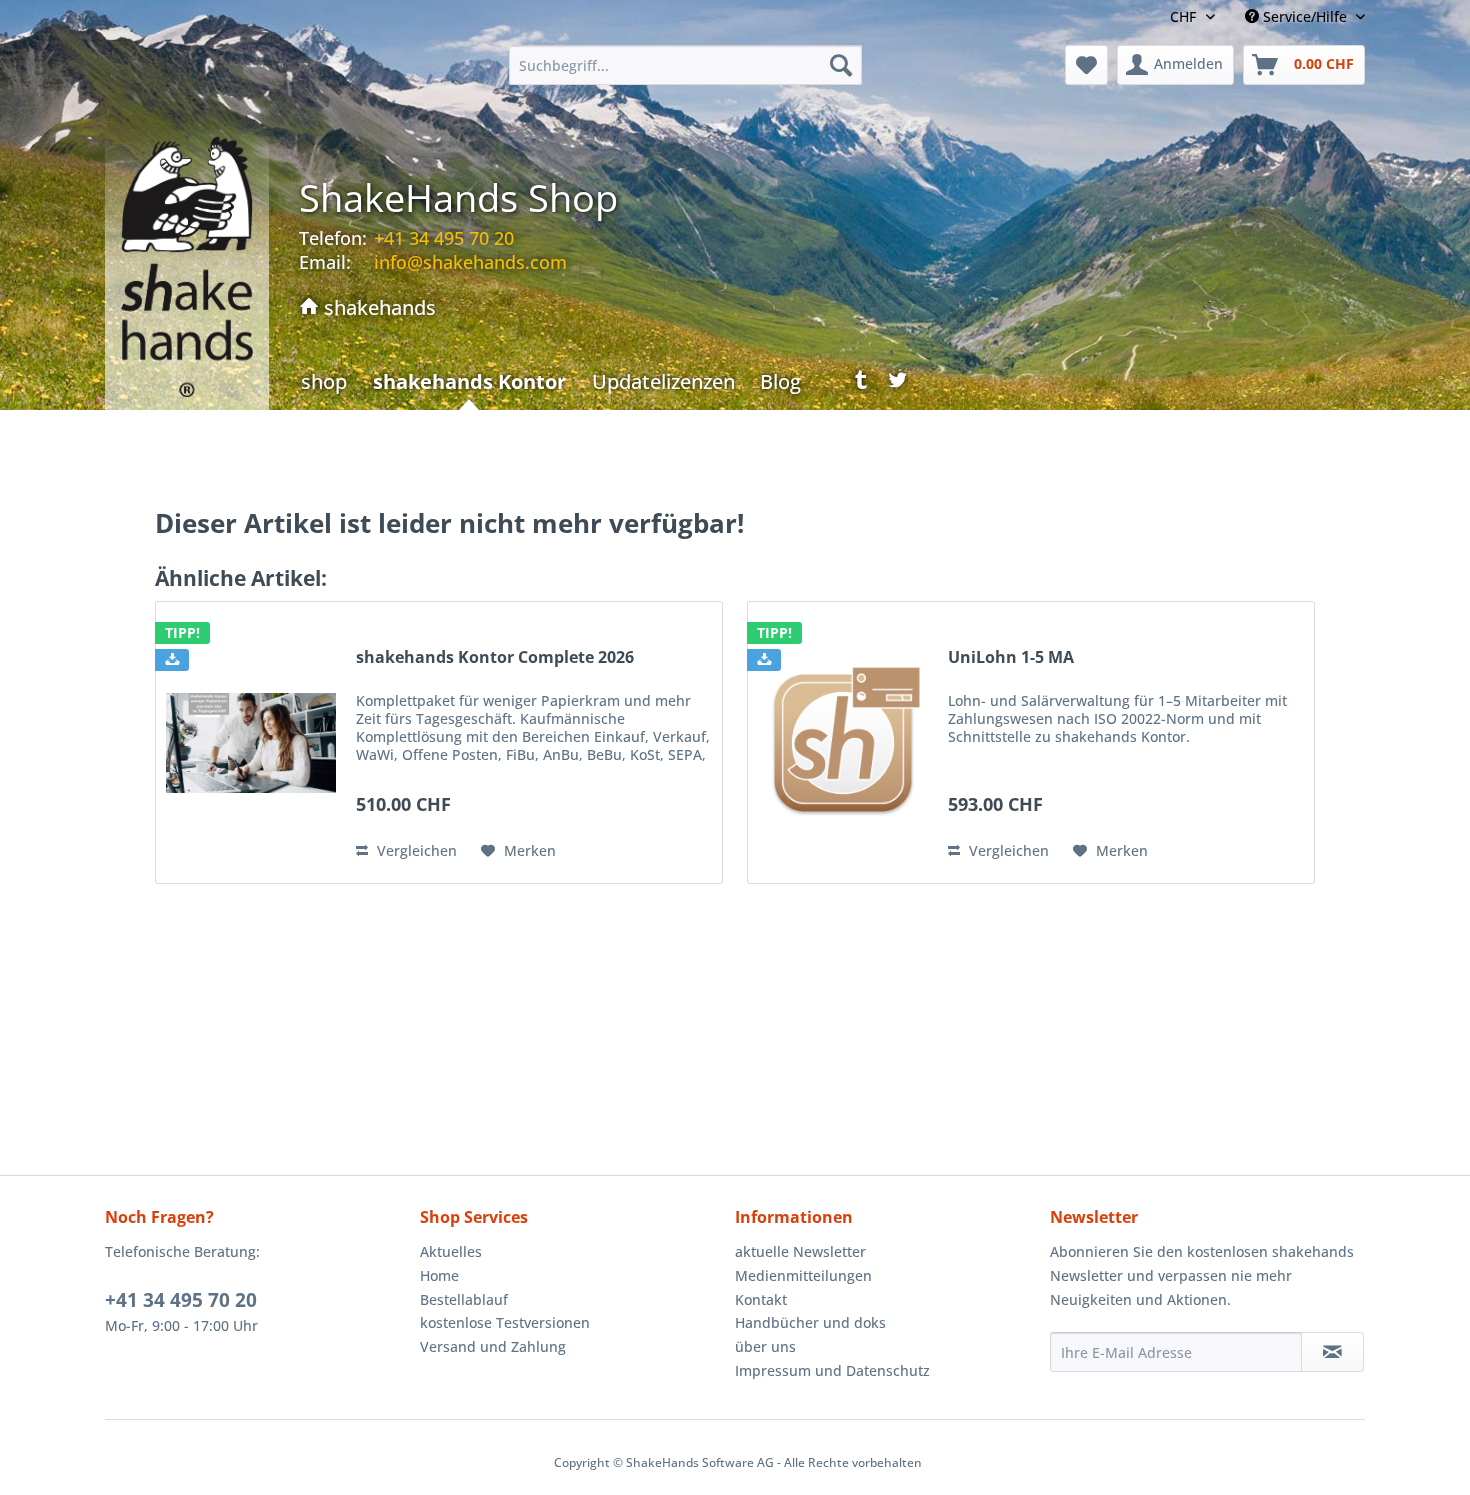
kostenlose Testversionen (505, 1322)
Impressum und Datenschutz (832, 1370)
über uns (765, 1346)
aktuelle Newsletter (800, 1251)
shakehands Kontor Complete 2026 (495, 657)
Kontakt (761, 1299)
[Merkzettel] (1086, 65)
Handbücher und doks (810, 1322)
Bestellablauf (464, 1299)
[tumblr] (854, 385)
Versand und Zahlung (493, 1346)
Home (439, 1275)
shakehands (377, 307)
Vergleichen (415, 850)
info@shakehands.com (470, 262)
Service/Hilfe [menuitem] (1305, 16)
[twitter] (898, 385)
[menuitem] (685, 65)
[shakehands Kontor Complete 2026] (251, 742)
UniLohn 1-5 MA (1011, 657)
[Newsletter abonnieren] (1332, 1352)
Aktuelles (451, 1251)
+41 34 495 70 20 (181, 1300)
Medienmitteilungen (803, 1275)
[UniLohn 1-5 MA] (843, 742)
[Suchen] (841, 65)
